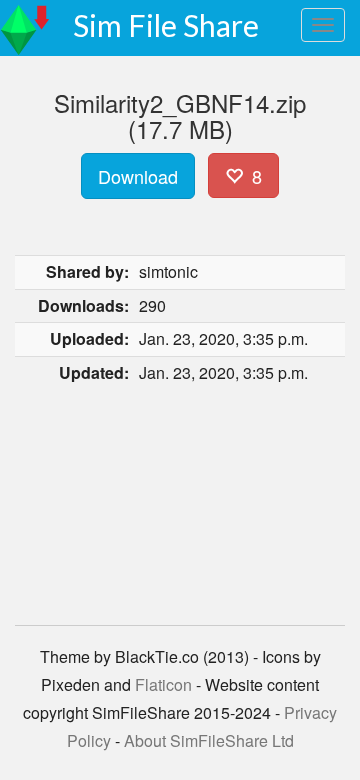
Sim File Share (166, 25)
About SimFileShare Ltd (209, 740)
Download (138, 176)
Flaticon (163, 684)
